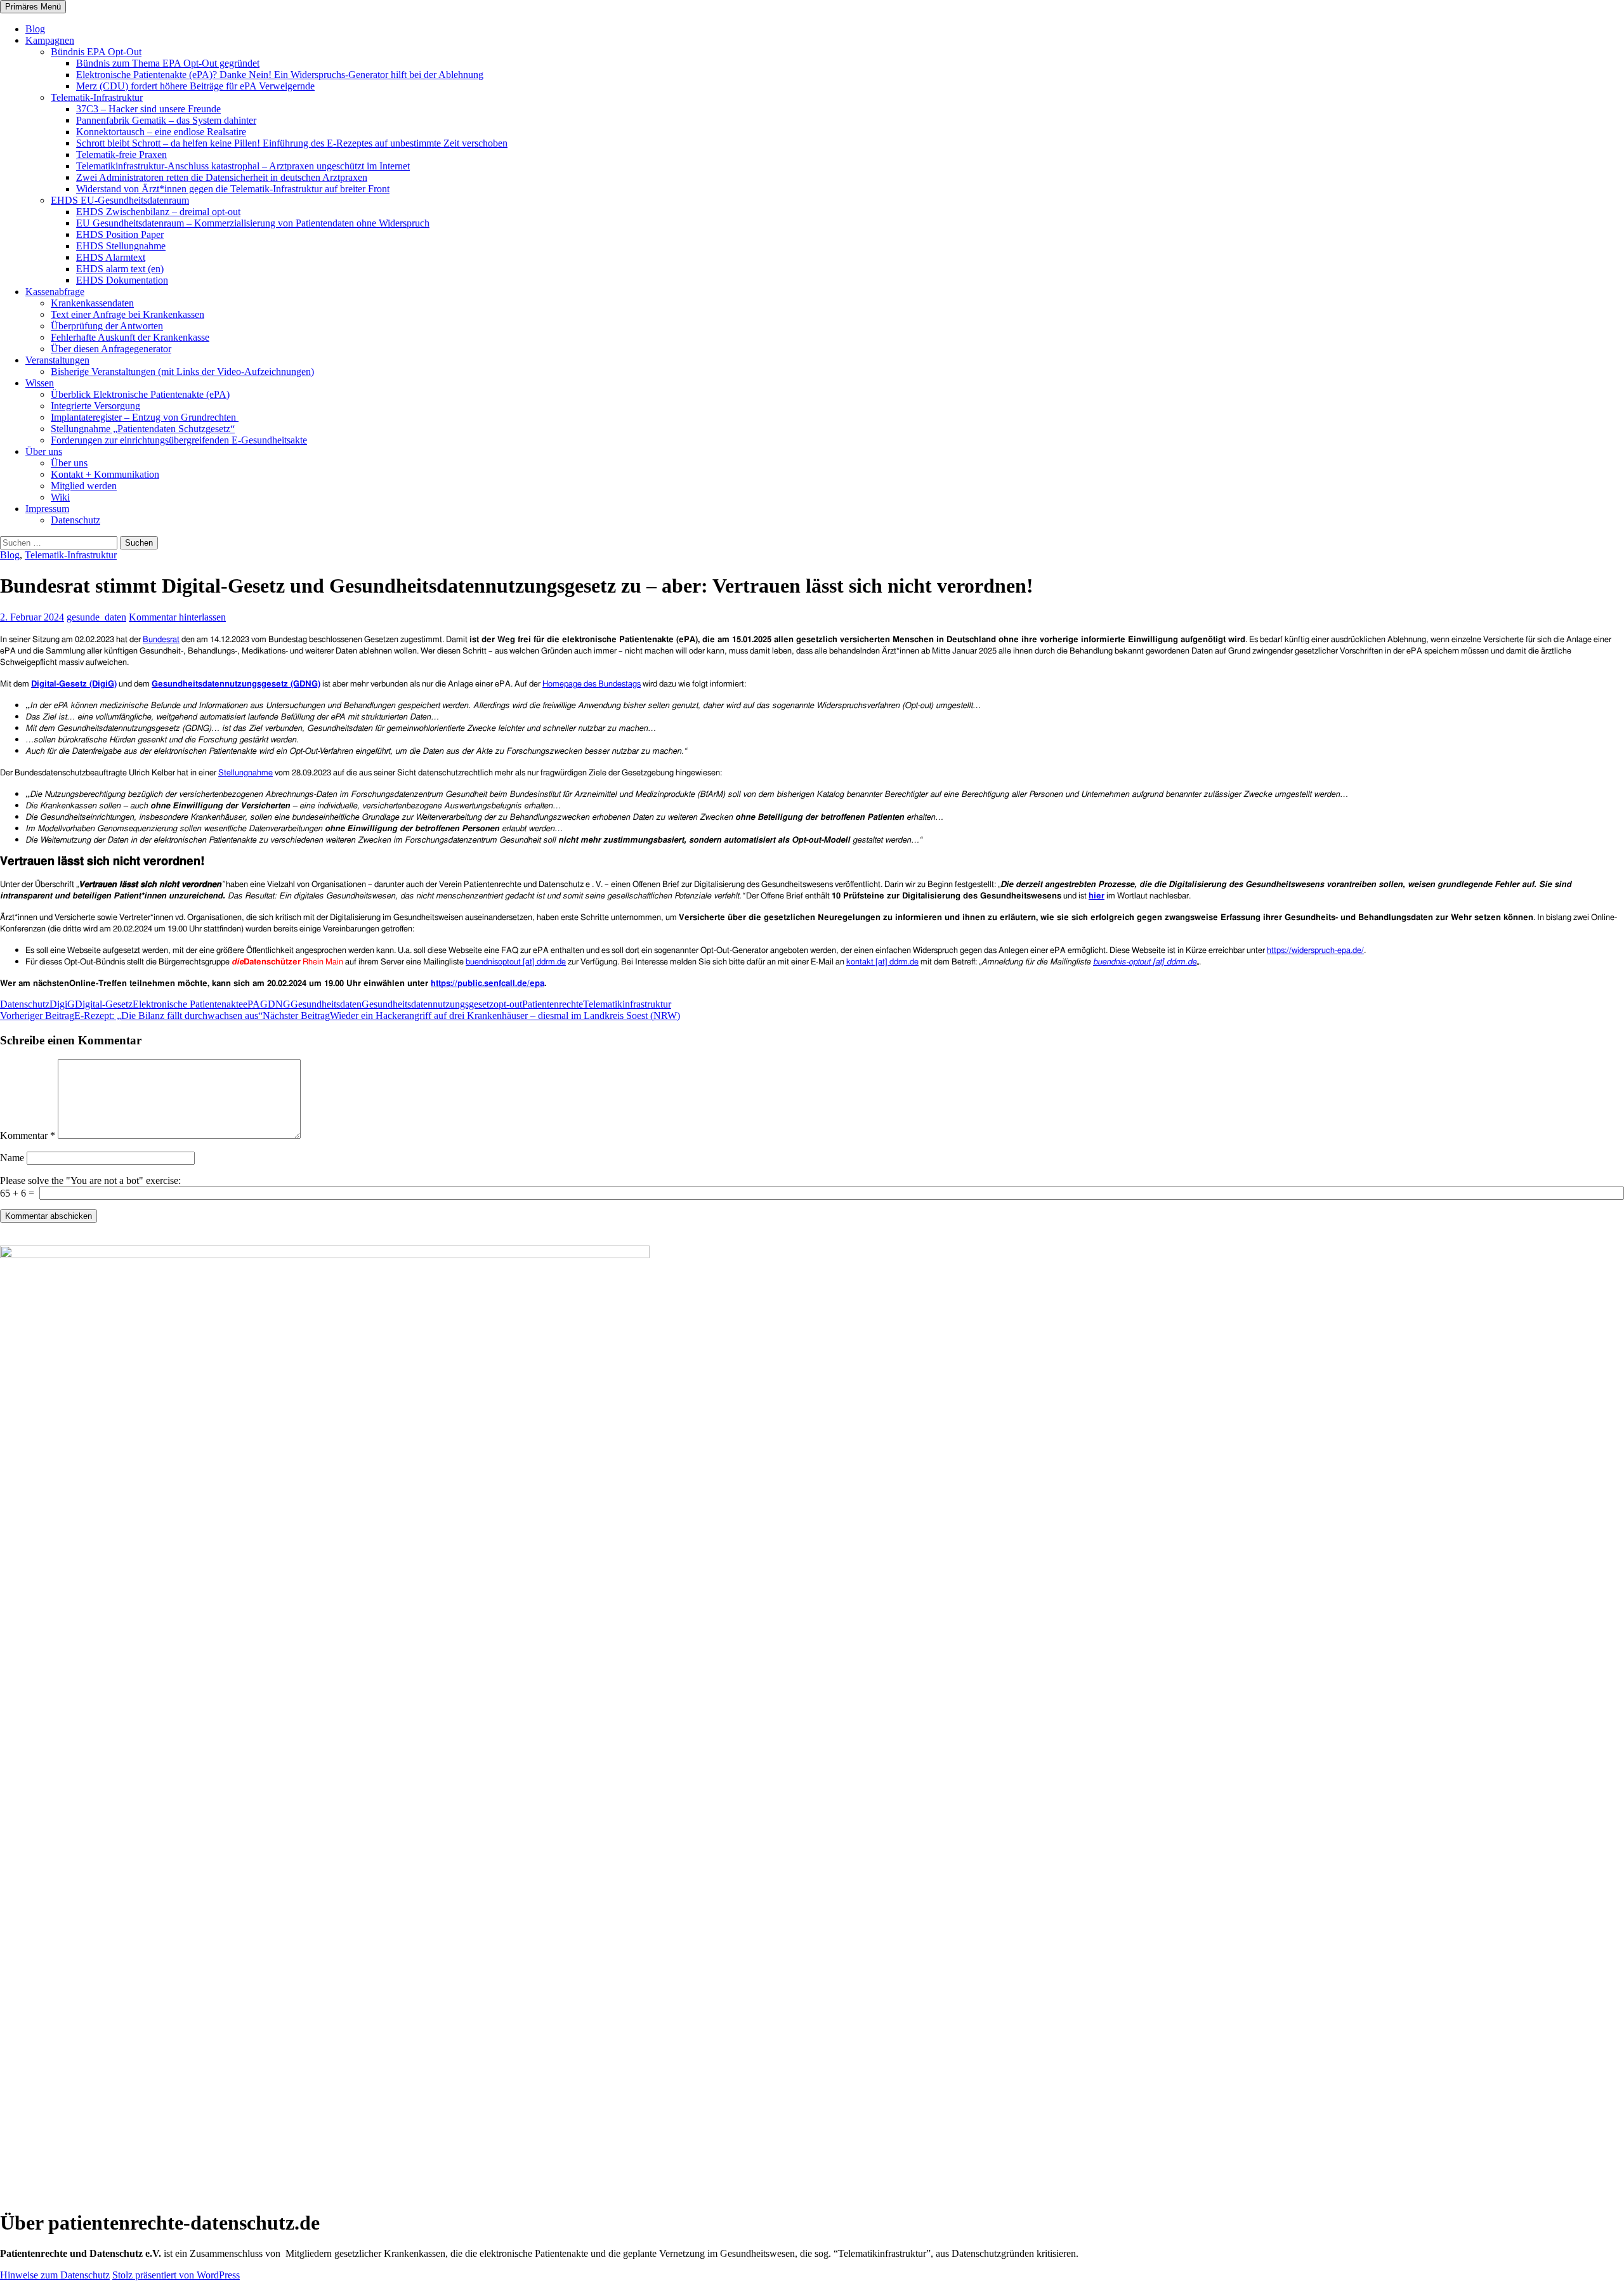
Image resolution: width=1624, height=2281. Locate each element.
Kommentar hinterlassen (177, 617)
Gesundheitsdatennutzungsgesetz (428, 1004)
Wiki (60, 497)
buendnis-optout (1123, 962)
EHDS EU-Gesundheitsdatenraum (120, 200)
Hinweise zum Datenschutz (55, 2275)
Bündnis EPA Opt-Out (96, 52)
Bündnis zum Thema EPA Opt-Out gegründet (168, 63)
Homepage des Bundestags (592, 684)
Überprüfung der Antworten (107, 326)
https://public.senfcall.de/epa (488, 984)
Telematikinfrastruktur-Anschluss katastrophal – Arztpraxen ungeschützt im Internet (243, 166)
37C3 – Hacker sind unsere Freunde (148, 109)
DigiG (62, 1004)
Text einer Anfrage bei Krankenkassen (128, 314)
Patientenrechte (553, 1004)
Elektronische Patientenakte (188, 1004)
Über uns (44, 451)
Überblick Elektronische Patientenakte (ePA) (140, 394)
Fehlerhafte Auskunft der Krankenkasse (130, 337)
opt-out (508, 1004)
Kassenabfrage (55, 292)
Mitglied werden (84, 486)
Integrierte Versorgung (95, 406)
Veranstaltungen (57, 360)
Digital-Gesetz (104, 1004)
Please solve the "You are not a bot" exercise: (90, 1180)
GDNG (275, 1004)
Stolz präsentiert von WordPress (176, 2275)
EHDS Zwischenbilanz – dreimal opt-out (158, 212)
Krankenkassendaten (92, 303)
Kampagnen (50, 40)
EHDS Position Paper (120, 234)
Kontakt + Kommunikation (105, 474)
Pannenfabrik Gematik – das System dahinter (166, 120)
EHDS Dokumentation (122, 280)
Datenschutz (75, 520)
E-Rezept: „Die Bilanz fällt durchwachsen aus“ (131, 1016)
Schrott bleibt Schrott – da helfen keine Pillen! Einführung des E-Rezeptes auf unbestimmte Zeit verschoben (292, 143)
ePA (252, 1004)
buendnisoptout (494, 962)
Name (12, 1158)
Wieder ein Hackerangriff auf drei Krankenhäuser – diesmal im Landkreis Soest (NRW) (471, 1016)
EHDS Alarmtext (111, 257)
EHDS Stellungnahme (121, 246)
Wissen (40, 383)
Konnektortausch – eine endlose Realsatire (161, 132)
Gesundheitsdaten (326, 1004)
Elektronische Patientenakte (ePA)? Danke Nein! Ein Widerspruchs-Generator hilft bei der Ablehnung (280, 75)
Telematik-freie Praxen (121, 154)
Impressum (47, 509)
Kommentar (28, 1135)
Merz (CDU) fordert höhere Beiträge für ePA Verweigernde (195, 86)
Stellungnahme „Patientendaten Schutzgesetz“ (143, 429)
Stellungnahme (246, 773)
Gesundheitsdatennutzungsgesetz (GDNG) (236, 684)
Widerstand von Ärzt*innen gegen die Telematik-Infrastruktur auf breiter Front (233, 189)
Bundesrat (161, 640)
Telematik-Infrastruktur (97, 97)
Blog (35, 29)
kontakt (861, 962)
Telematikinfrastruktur (627, 1004)
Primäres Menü (33, 7)
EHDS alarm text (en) (120, 269)
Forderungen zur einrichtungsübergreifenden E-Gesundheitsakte (179, 440)
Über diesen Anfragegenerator (111, 349)
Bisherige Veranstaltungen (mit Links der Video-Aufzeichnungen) (182, 371)
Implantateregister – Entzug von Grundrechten (145, 417)
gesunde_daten (96, 617)
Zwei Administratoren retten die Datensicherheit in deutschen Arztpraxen (222, 177)
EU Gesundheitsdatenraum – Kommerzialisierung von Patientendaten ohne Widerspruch (253, 223)
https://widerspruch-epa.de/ (1315, 951)
